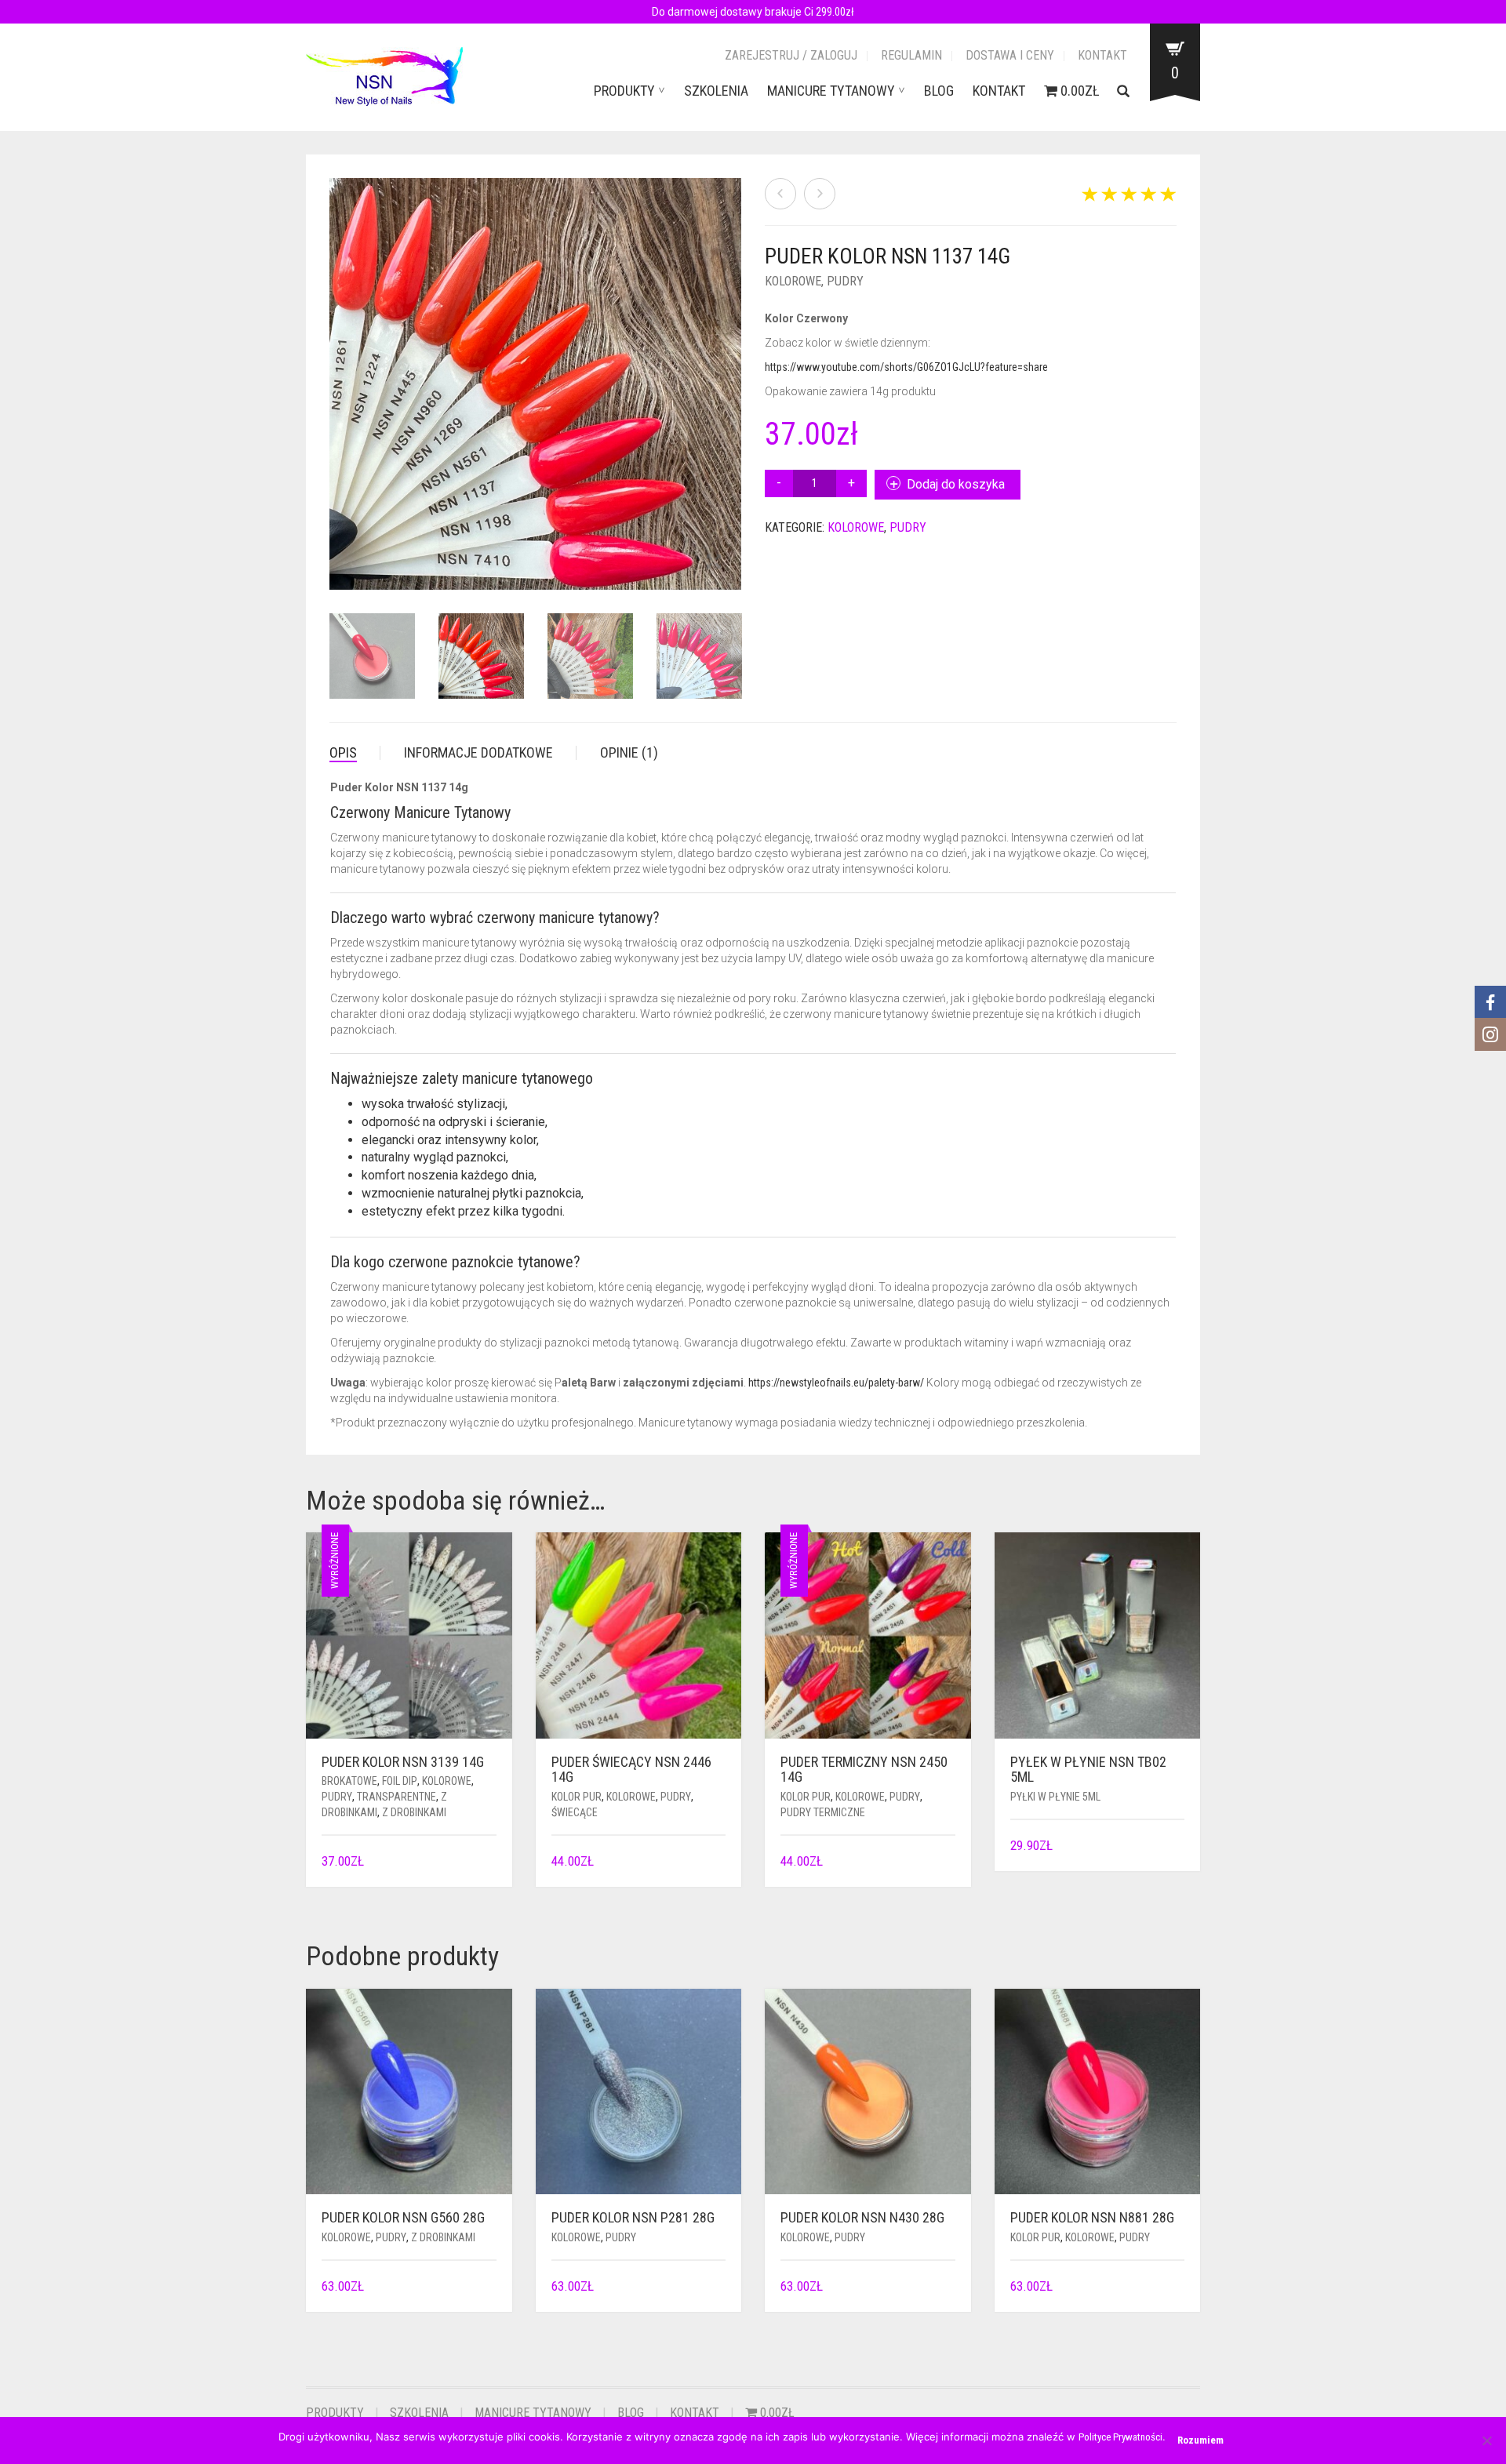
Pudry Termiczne (823, 1812)
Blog (939, 91)
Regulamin (911, 55)
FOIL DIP (400, 1781)
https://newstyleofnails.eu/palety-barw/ (836, 1383)
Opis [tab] (343, 752)
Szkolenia (716, 91)
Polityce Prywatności (1120, 2437)
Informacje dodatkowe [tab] (478, 752)
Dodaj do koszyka (956, 484)
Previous (338, 365)
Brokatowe (349, 1781)
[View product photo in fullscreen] (714, 563)
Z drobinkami (414, 1812)
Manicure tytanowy (831, 91)
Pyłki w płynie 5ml (1055, 1797)
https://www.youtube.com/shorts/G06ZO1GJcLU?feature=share (906, 367)
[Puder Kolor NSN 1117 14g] (780, 194)
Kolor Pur (577, 1797)
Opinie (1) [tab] (629, 752)
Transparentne (397, 1797)
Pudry (845, 281)
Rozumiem (1200, 2440)
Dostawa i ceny (1010, 55)
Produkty (624, 91)
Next (733, 365)
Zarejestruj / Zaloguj (791, 55)
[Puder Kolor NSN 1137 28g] (820, 194)
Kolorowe (793, 281)
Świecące (575, 1812)
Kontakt (1102, 55)
